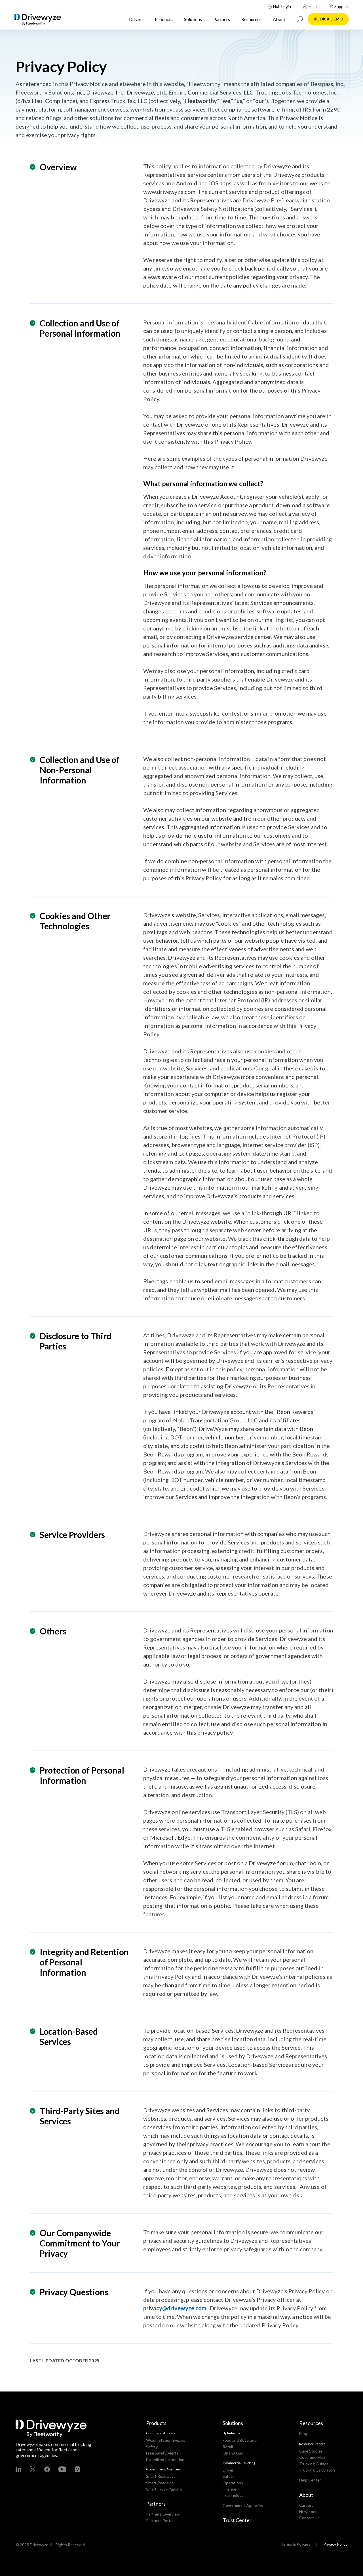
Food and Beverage (240, 2440)
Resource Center (312, 2444)
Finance (229, 2489)
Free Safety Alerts (162, 2453)
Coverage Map (312, 2457)
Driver (228, 2470)
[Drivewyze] (43, 20)
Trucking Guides (314, 2464)
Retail (228, 2447)
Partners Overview (163, 2514)
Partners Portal (160, 2521)
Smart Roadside (160, 2483)
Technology (233, 2495)
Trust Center (237, 2520)
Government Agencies (243, 2505)
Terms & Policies (296, 2544)
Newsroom (309, 2511)
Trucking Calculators (317, 2470)
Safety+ (153, 2447)
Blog (303, 2433)
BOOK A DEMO (328, 19)
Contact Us (309, 2518)
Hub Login (282, 7)
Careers (306, 2505)
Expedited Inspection (165, 2459)
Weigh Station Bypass (166, 2440)
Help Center (310, 2480)
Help (313, 7)
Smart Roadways (161, 2476)
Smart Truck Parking (164, 2489)
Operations (233, 2483)
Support (342, 7)
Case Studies (311, 2451)
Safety (228, 2476)
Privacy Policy (335, 2544)
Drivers (136, 19)
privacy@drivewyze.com (175, 2308)
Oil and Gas (233, 2453)
